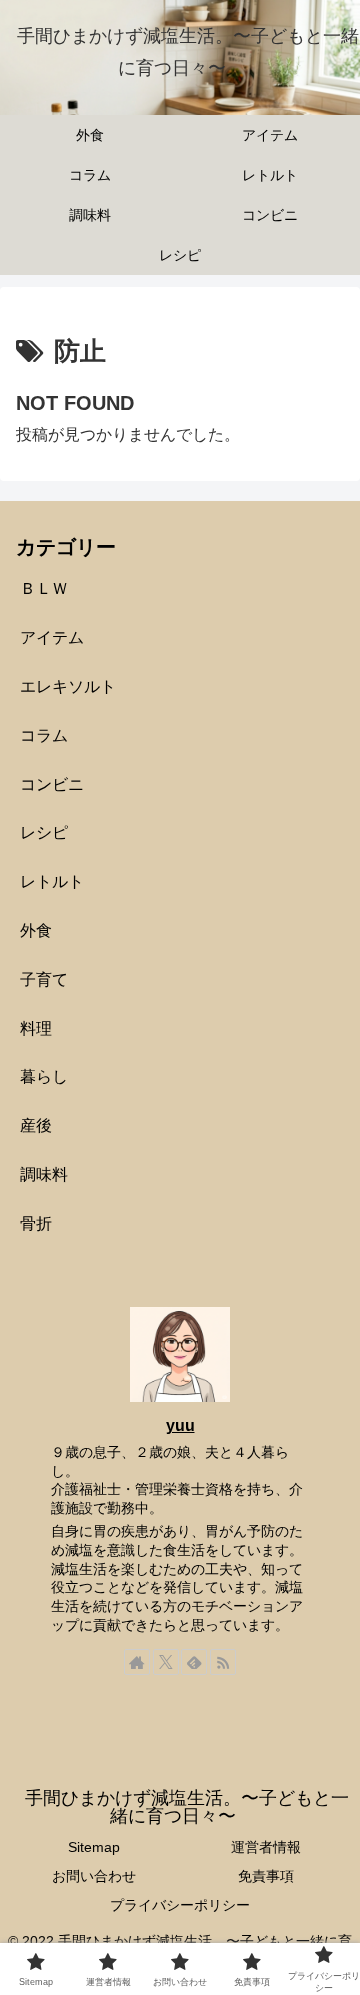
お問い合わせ (94, 1876)
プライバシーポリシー (180, 1905)
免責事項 (266, 1876)
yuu (180, 1425)
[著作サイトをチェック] (137, 1662)
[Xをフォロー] (166, 1662)
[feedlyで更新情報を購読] (194, 1662)
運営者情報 (266, 1847)
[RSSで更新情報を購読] (223, 1662)
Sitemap (94, 1847)
